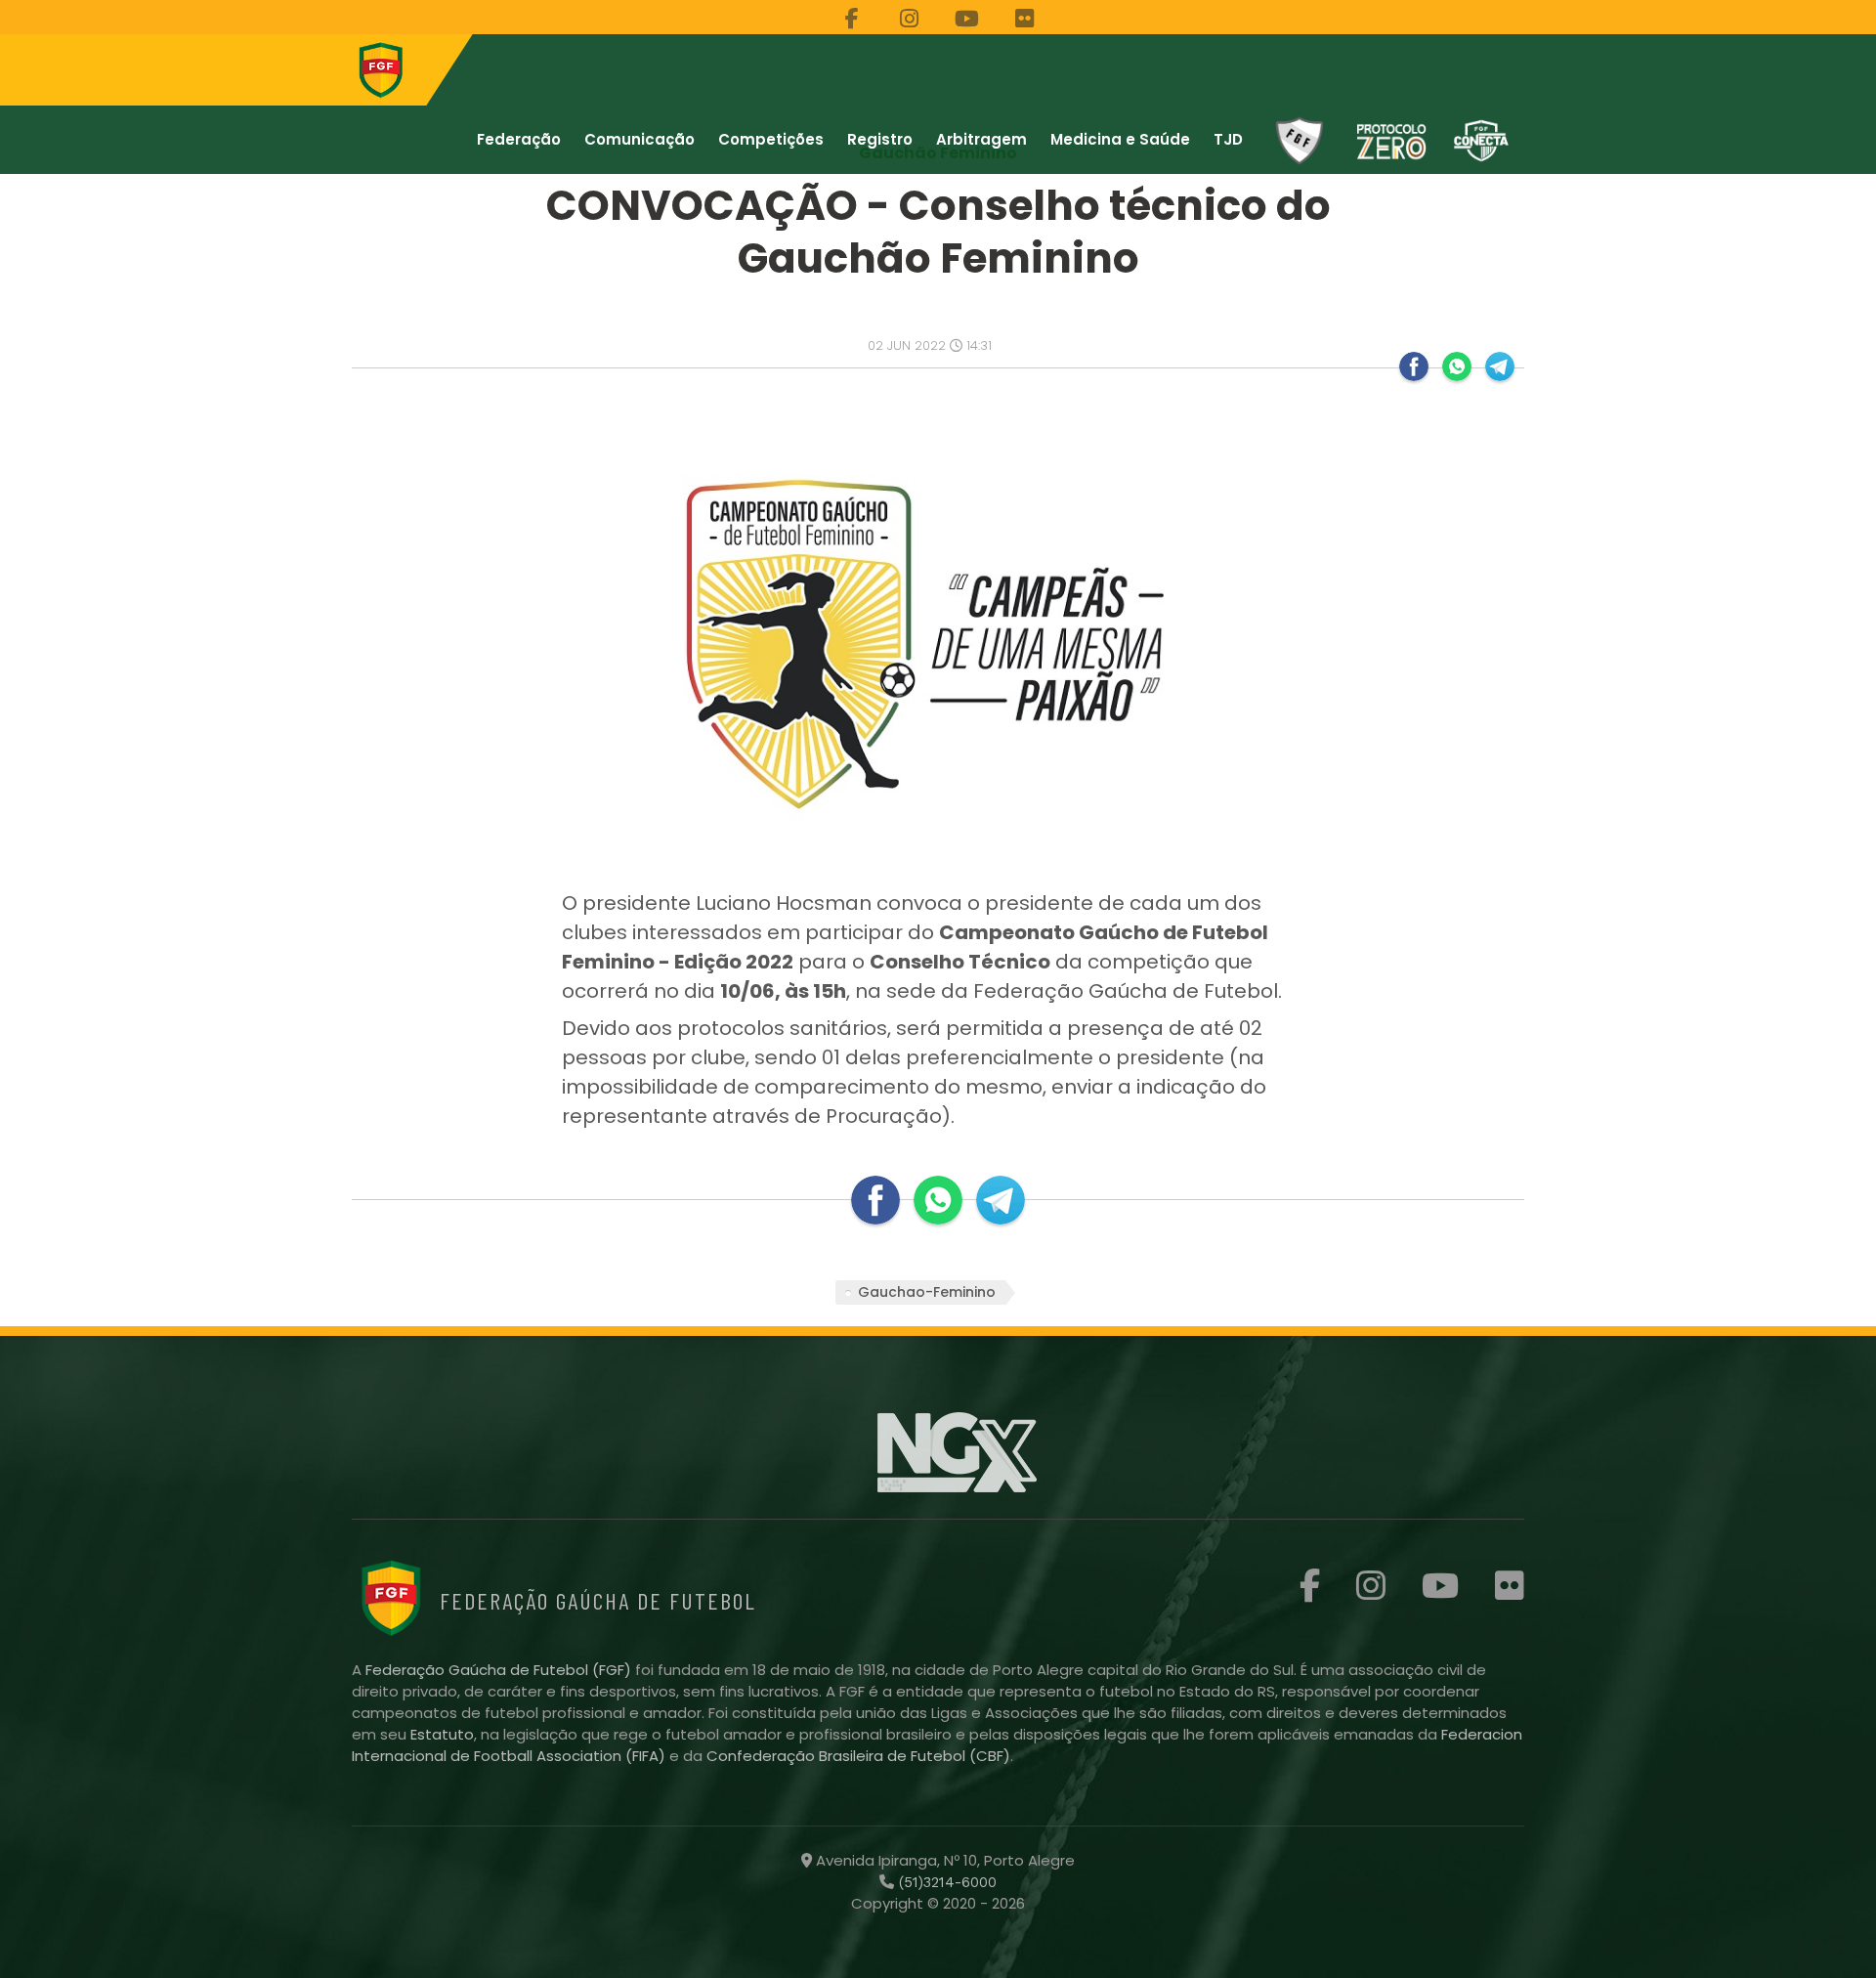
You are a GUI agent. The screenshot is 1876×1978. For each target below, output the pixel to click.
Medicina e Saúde (1120, 139)
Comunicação (640, 139)
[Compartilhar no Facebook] (1414, 366)
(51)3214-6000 (945, 1882)
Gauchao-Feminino (927, 1292)
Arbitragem (981, 139)
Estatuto (442, 1734)
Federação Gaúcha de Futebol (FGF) (500, 1670)
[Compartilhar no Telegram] (1500, 366)
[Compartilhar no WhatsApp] (1457, 366)
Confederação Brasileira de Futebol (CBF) (858, 1756)
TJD (1228, 139)
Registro (880, 139)
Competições (771, 139)
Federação (519, 139)
